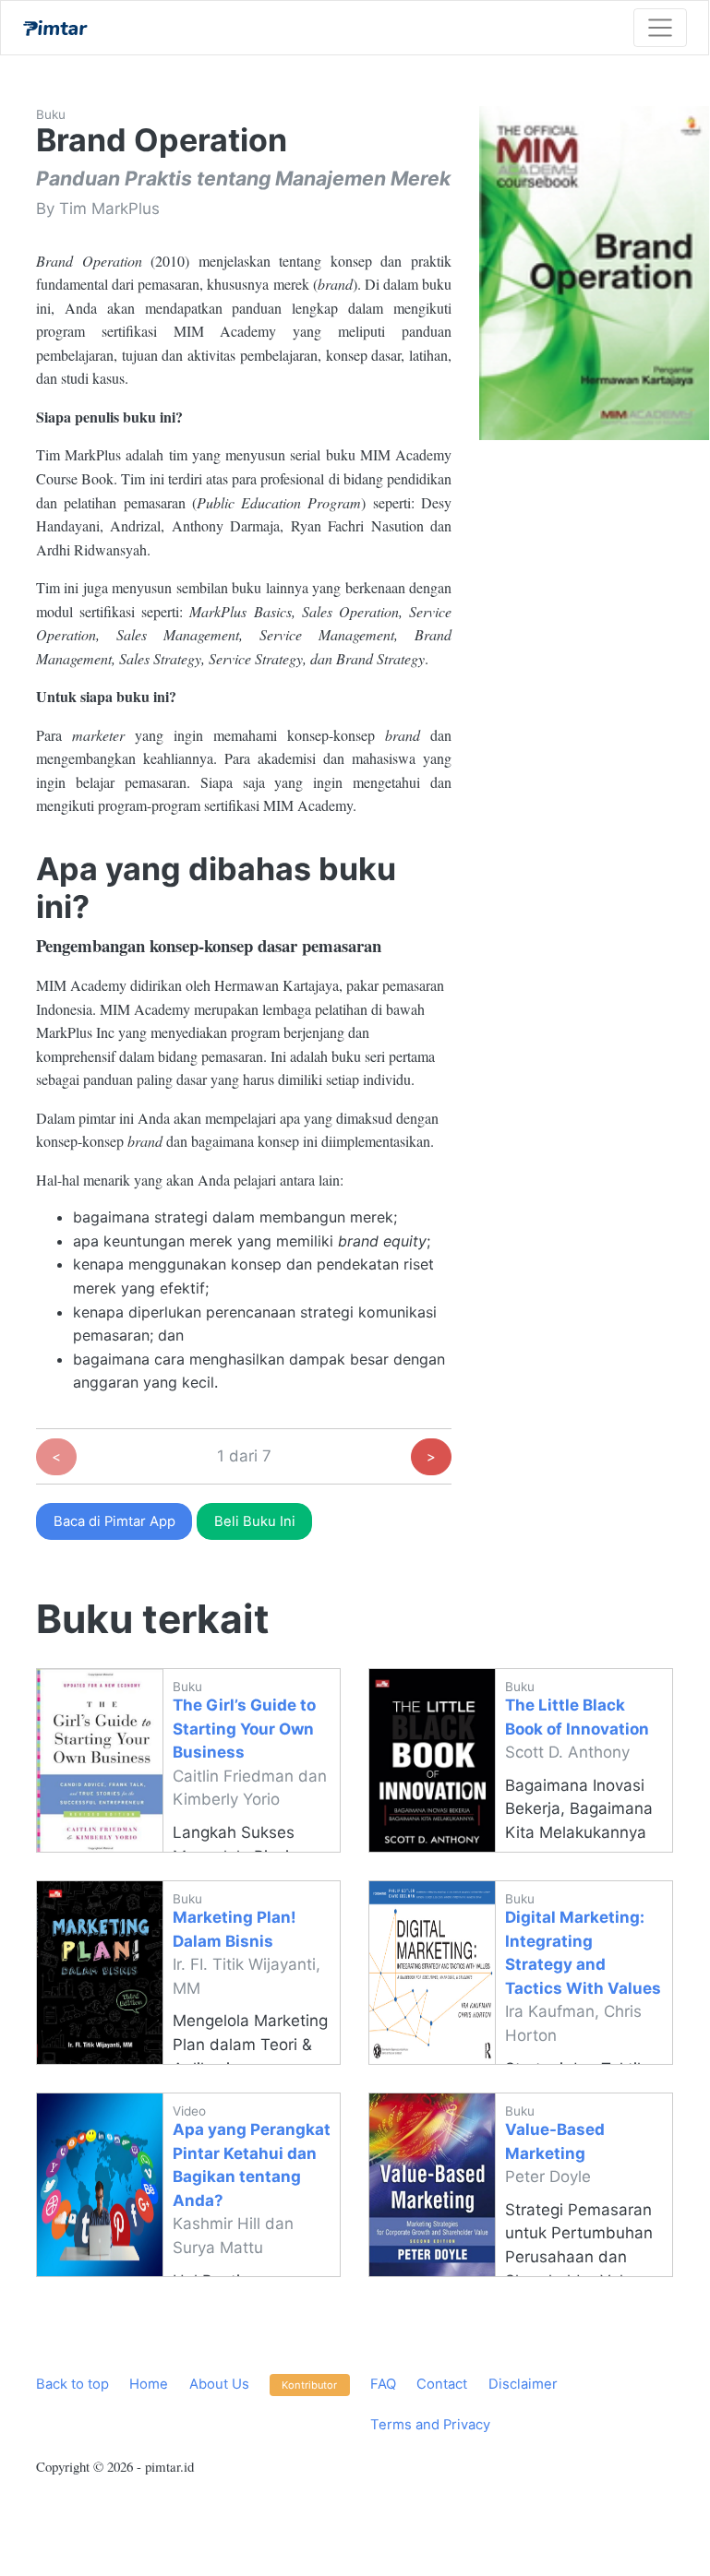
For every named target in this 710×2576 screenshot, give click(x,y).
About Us (219, 2384)
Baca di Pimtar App (114, 1521)
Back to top (72, 2384)
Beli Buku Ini (255, 1521)
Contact (442, 2384)
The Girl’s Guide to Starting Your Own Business (244, 1729)
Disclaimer (523, 2384)
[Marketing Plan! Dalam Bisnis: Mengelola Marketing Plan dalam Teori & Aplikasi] (100, 1973)
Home (149, 2384)
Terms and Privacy (430, 2425)
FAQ (383, 2384)
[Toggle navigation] (660, 28)
